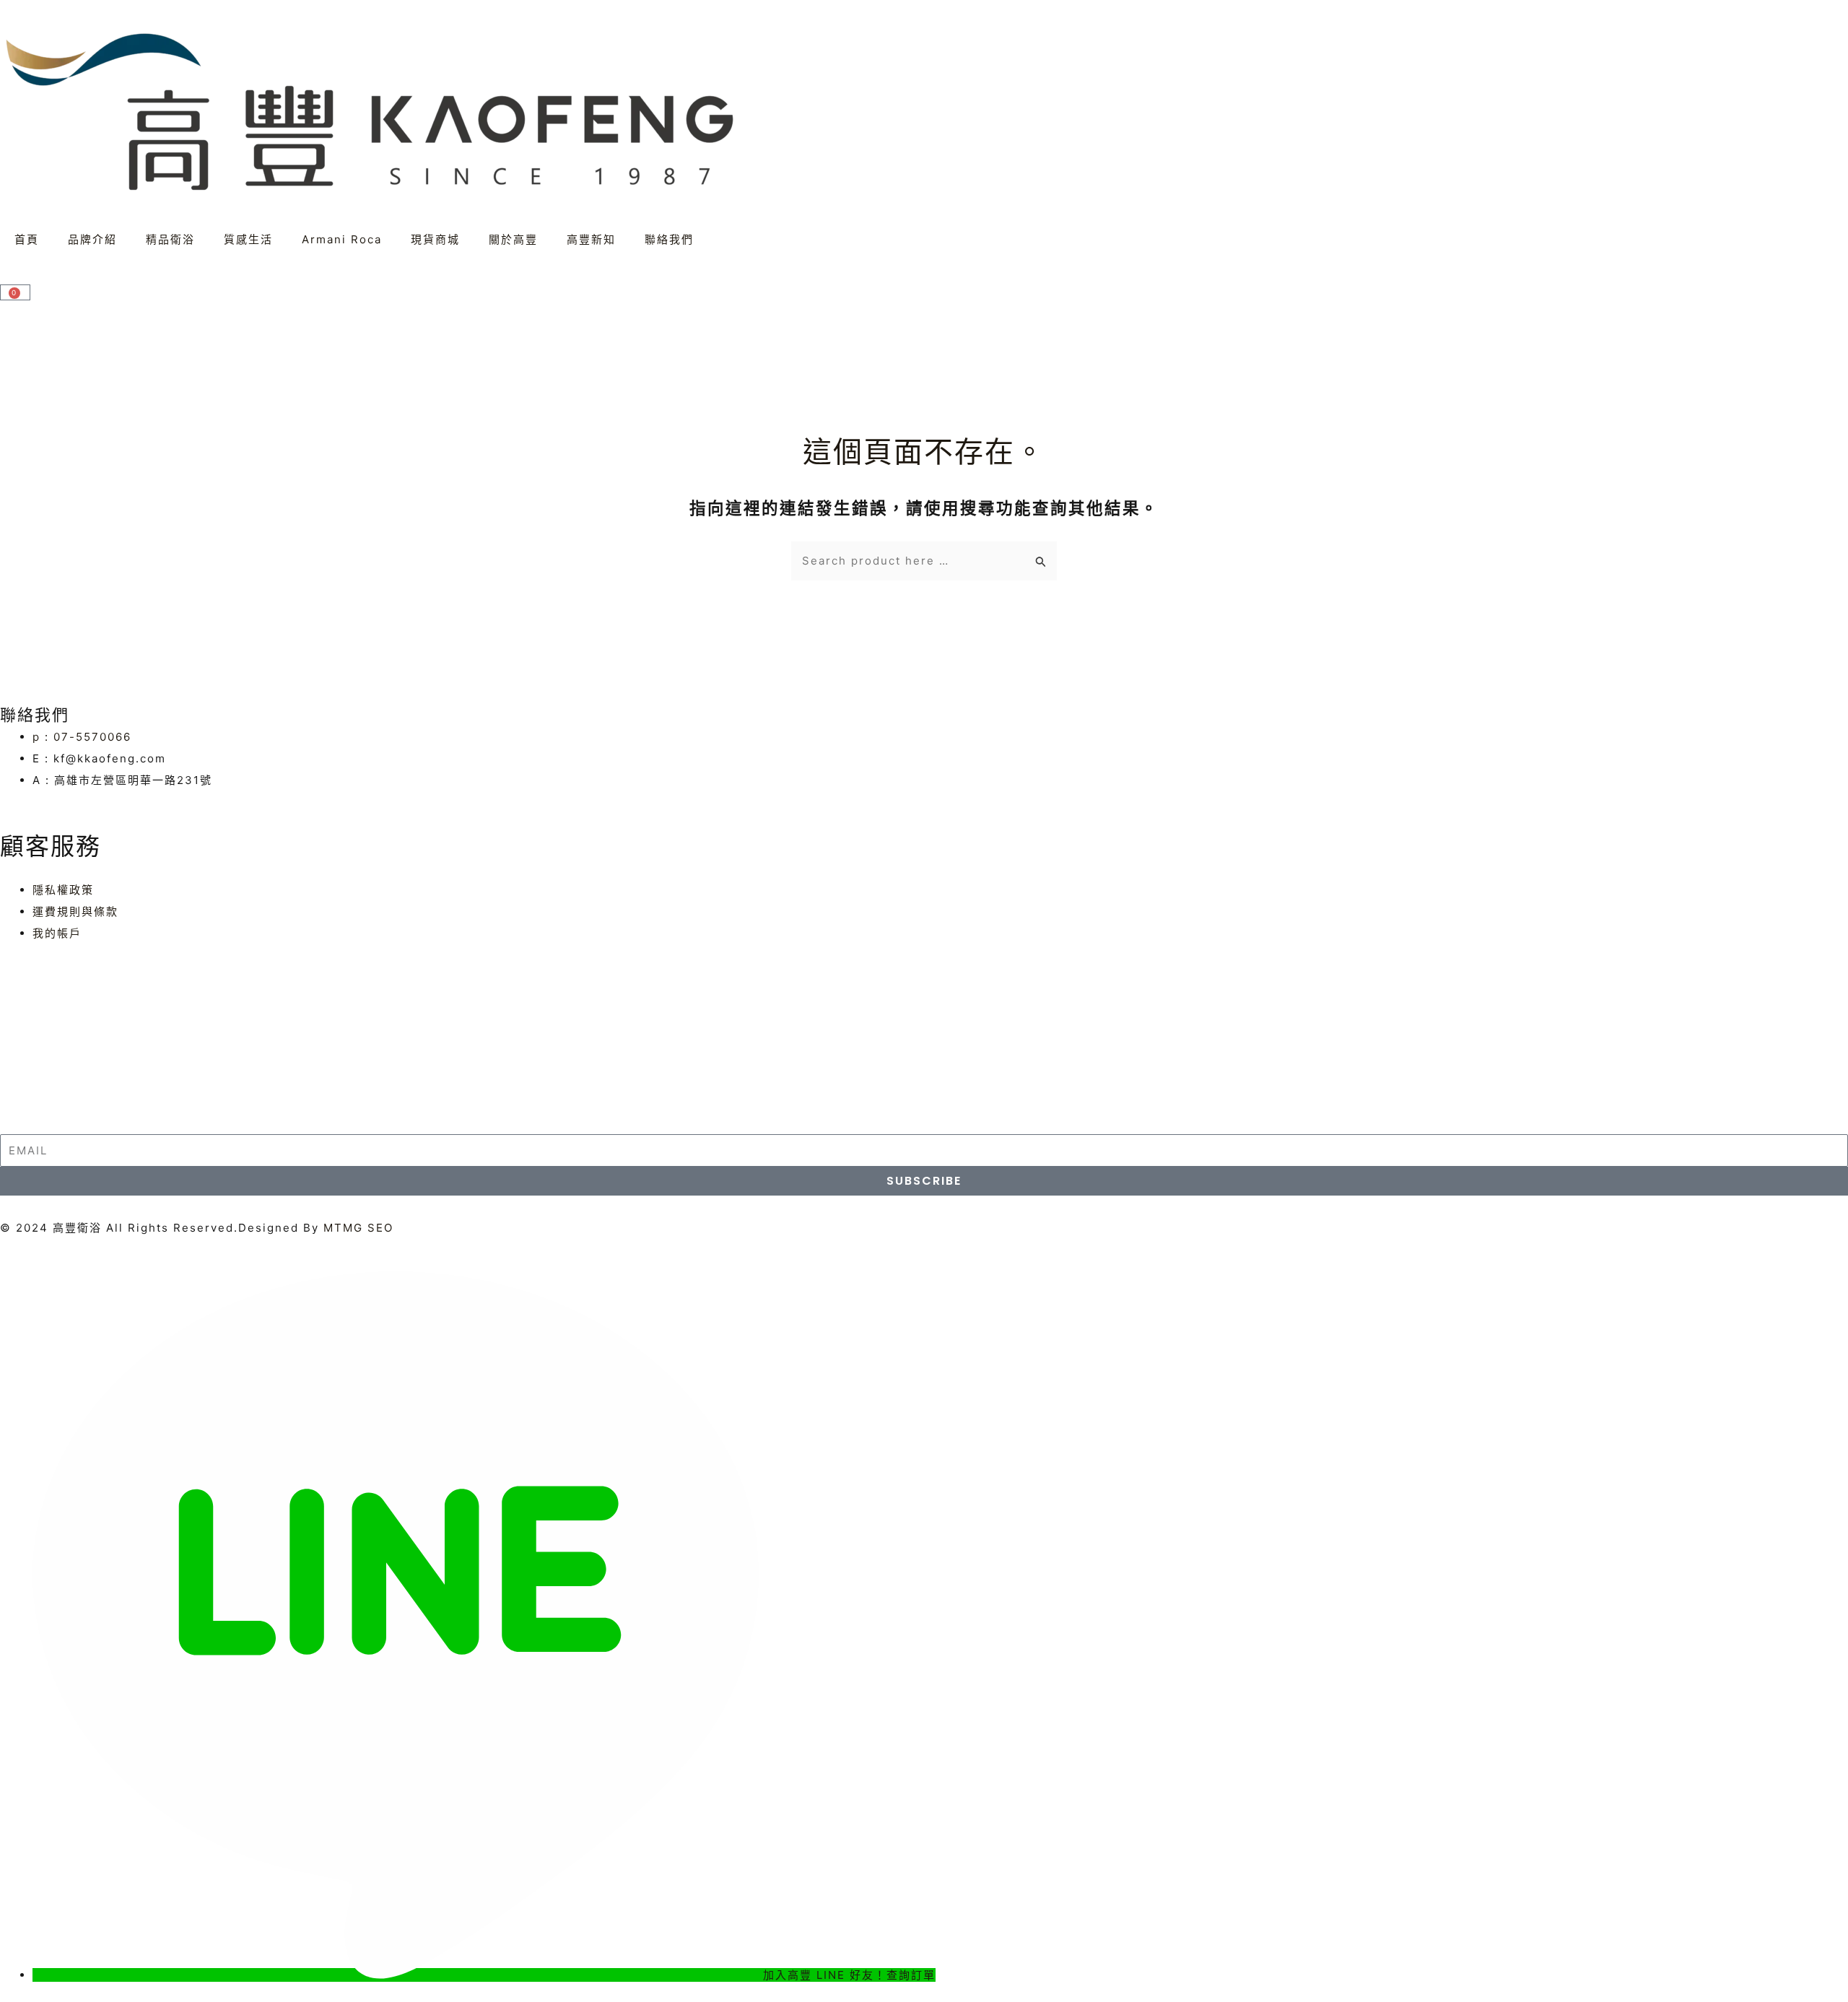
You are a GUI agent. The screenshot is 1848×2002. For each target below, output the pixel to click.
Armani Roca (342, 239)
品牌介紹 (92, 239)
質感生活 (248, 239)
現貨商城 (435, 239)
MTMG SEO (358, 1228)
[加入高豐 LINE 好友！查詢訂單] (398, 1975)
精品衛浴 (170, 239)
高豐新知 (591, 239)
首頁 (27, 239)
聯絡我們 (669, 239)
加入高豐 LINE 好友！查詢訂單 (849, 1975)
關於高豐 (513, 239)
